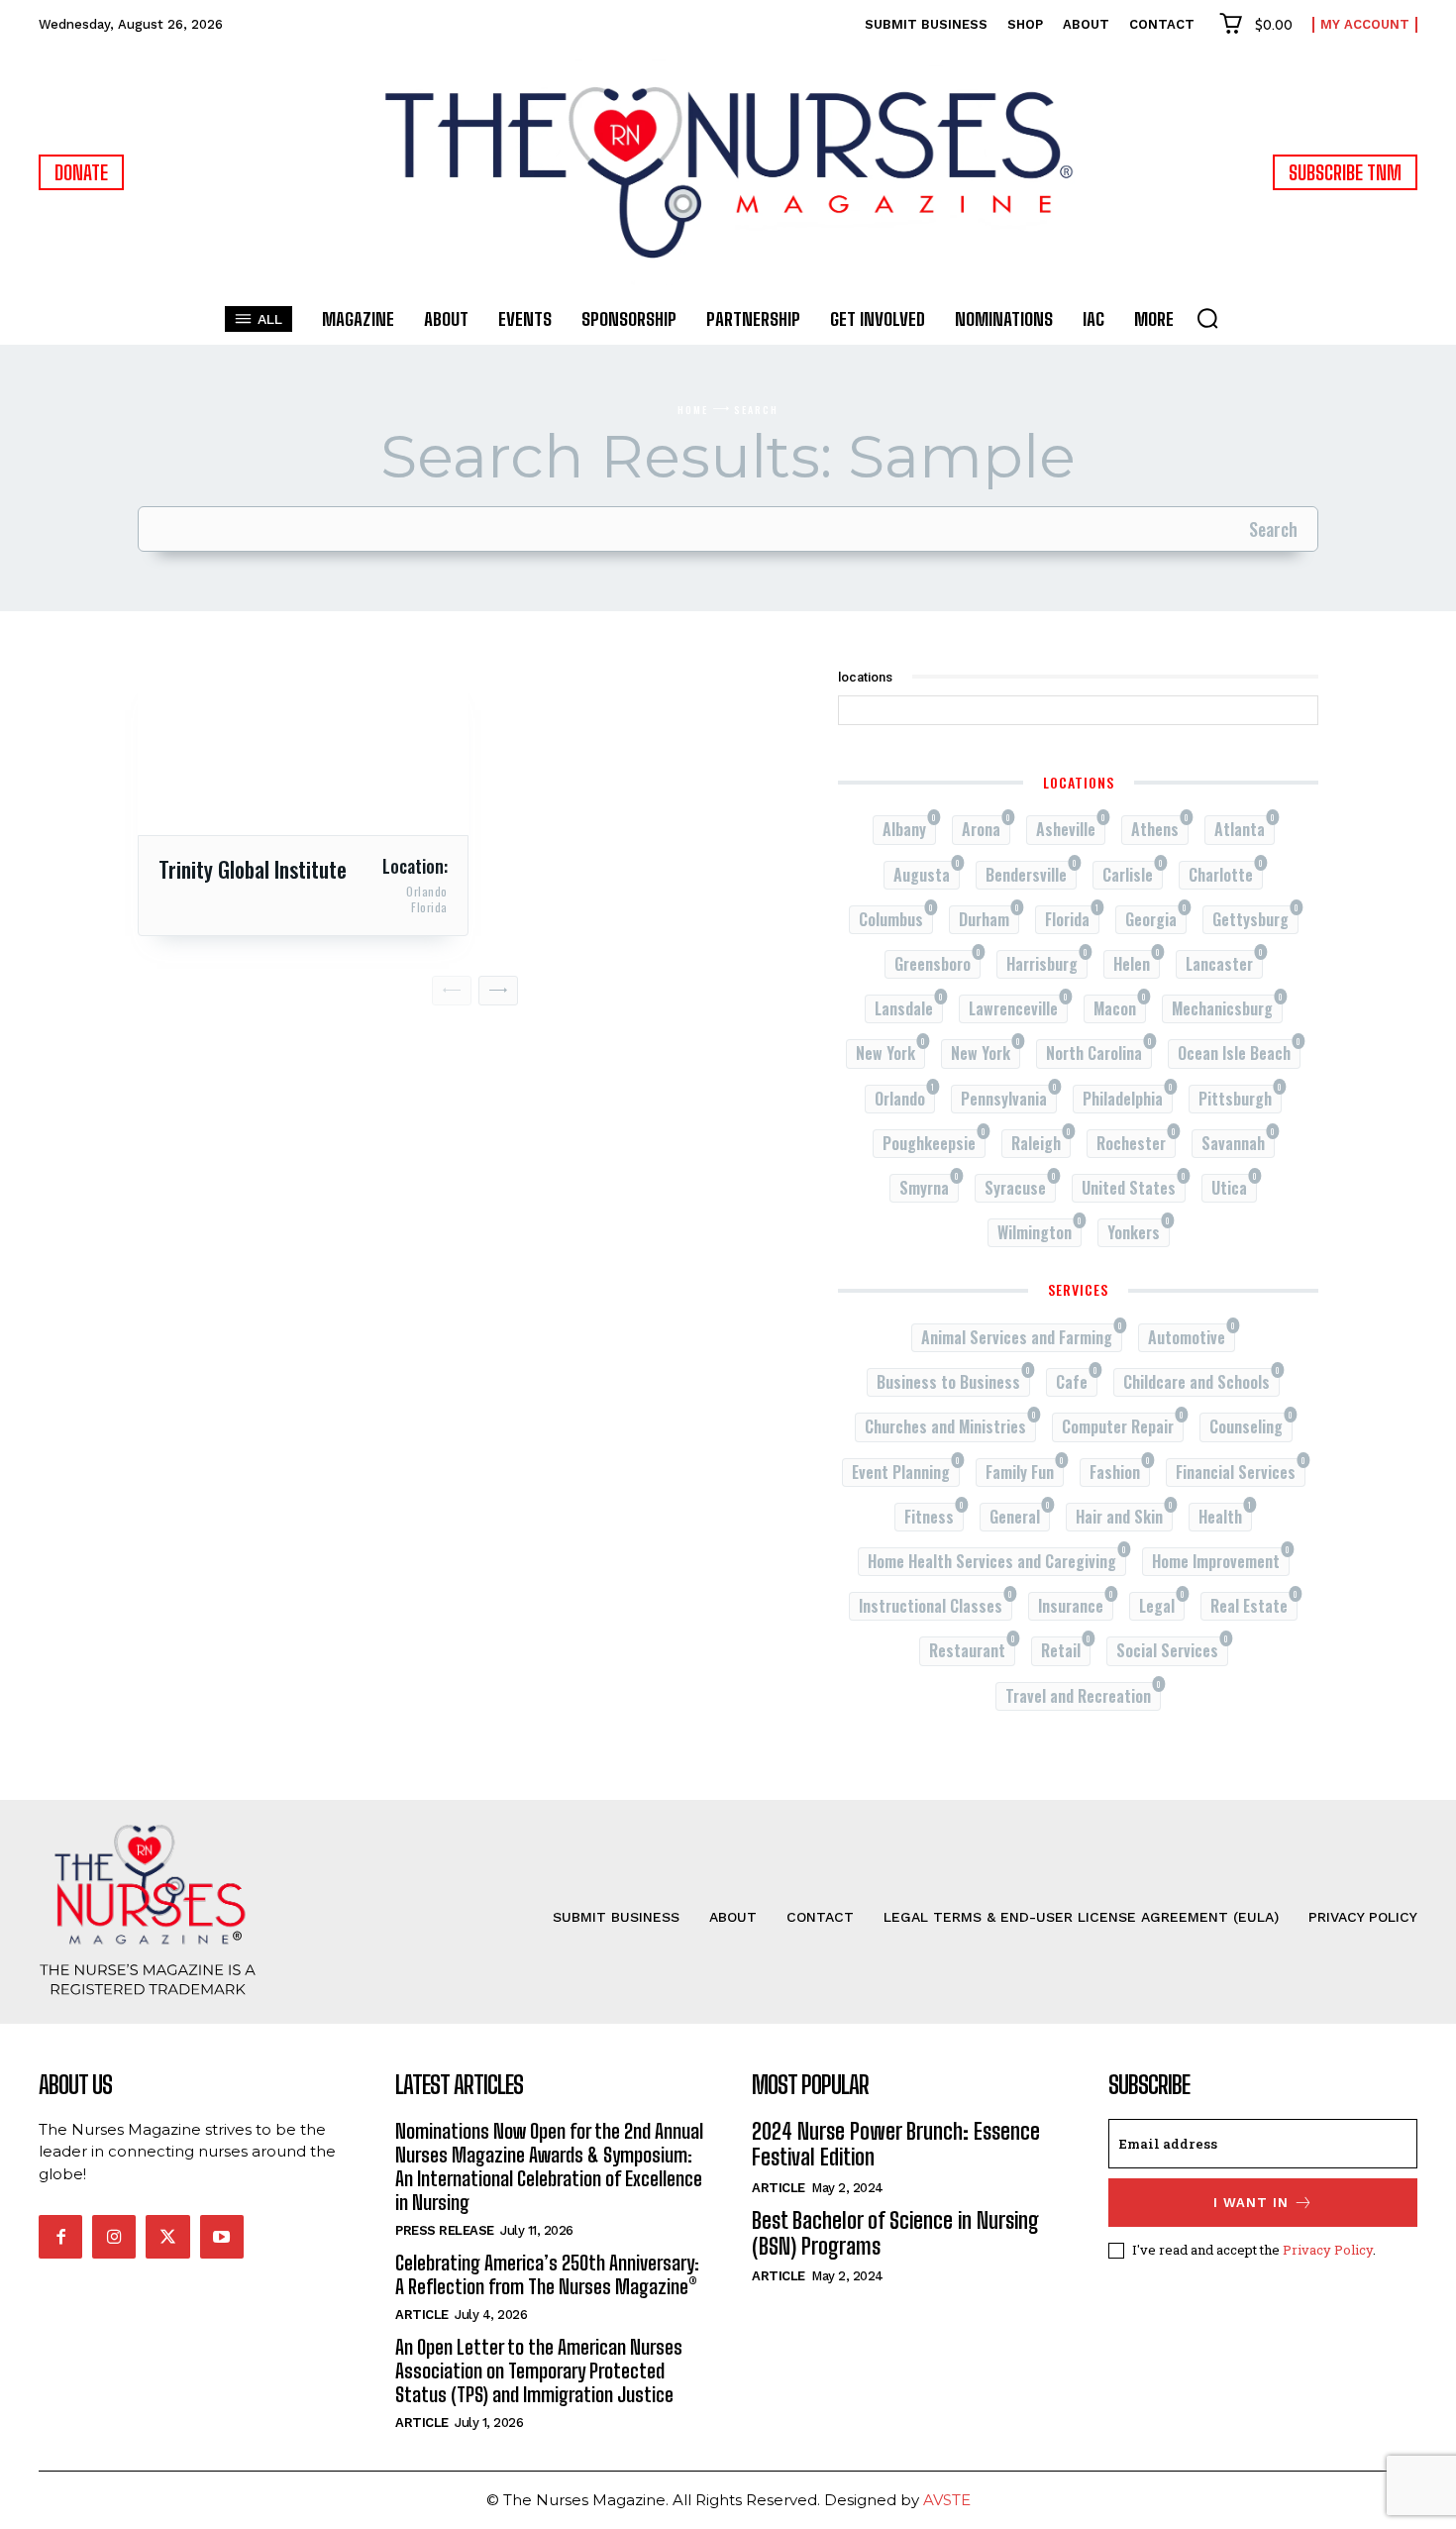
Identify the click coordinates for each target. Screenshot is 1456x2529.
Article (422, 2315)
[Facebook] (60, 2237)
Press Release (445, 2230)
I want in (1251, 2203)
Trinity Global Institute (253, 869)
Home (693, 410)
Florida (429, 907)
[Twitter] (167, 2237)
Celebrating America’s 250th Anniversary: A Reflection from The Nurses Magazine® (547, 2274)
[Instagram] (114, 2237)
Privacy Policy (1328, 2250)
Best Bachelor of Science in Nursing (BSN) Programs (895, 2233)
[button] (1207, 318)
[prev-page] (452, 991)
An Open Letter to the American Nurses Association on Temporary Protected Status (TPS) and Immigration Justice (539, 2371)
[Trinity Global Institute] (303, 753)
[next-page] (498, 991)
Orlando (427, 892)
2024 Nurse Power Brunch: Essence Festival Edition (896, 2144)
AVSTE (947, 2500)
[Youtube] (222, 2237)
